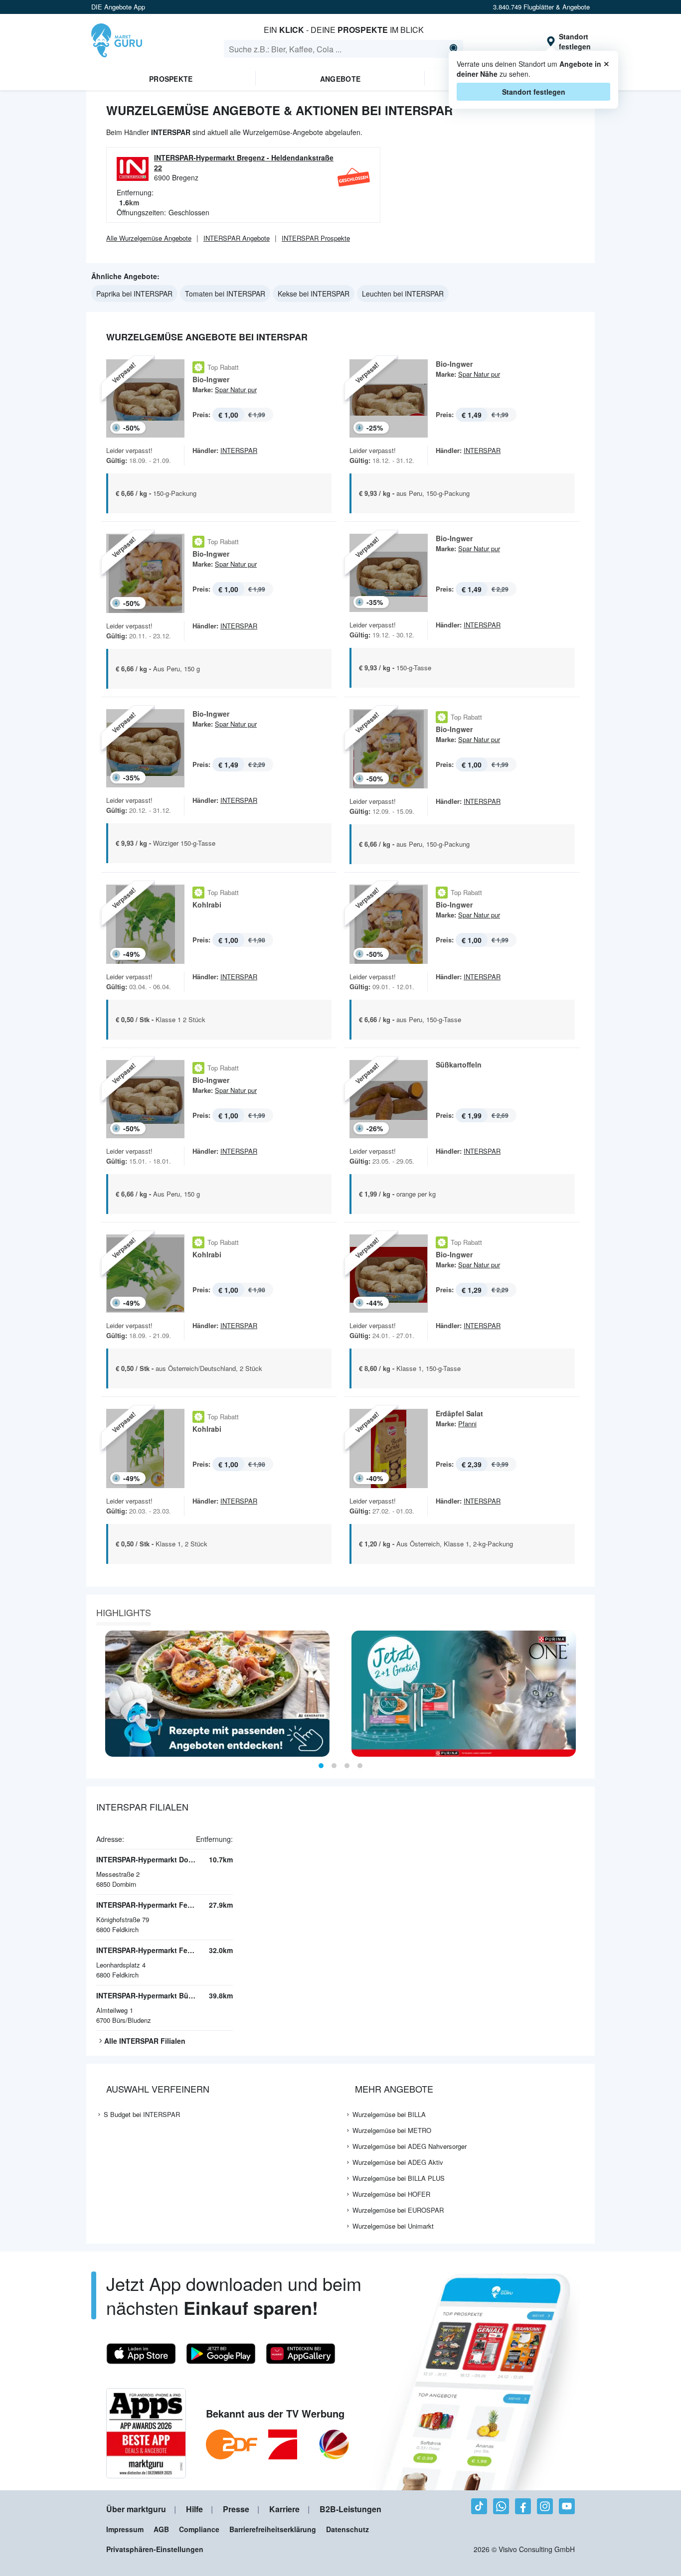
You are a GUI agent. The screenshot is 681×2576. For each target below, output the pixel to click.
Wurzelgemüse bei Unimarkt (393, 2226)
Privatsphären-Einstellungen (155, 2549)
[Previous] (97, 1694)
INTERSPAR (239, 450)
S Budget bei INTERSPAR (142, 2114)
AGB (161, 2529)
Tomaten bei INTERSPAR (225, 294)
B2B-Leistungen (350, 2509)
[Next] (584, 1694)
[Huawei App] (301, 2354)
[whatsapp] (501, 2506)
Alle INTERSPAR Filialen (145, 2041)
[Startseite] (117, 41)
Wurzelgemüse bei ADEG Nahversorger (410, 2146)
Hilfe (194, 2509)
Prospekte (171, 79)
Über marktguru (136, 2509)
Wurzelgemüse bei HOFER (391, 2194)
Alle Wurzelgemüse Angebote (149, 238)
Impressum (125, 2529)
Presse (236, 2509)
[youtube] (567, 2506)
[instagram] (545, 2506)
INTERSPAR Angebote (237, 238)
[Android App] (221, 2354)
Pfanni (467, 1424)
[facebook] (523, 2506)
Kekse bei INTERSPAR (314, 294)
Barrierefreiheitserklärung (273, 2529)
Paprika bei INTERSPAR (134, 294)
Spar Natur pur (236, 389)
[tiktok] (479, 2506)
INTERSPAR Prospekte (316, 238)
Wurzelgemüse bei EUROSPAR (398, 2210)
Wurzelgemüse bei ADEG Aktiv (398, 2162)
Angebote (340, 79)
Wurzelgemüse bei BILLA (389, 2114)
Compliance (199, 2529)
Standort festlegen (534, 92)
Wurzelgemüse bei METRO (392, 2130)
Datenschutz (347, 2529)
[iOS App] (141, 2354)
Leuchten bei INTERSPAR (403, 294)
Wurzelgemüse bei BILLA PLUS (399, 2178)
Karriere (284, 2509)
